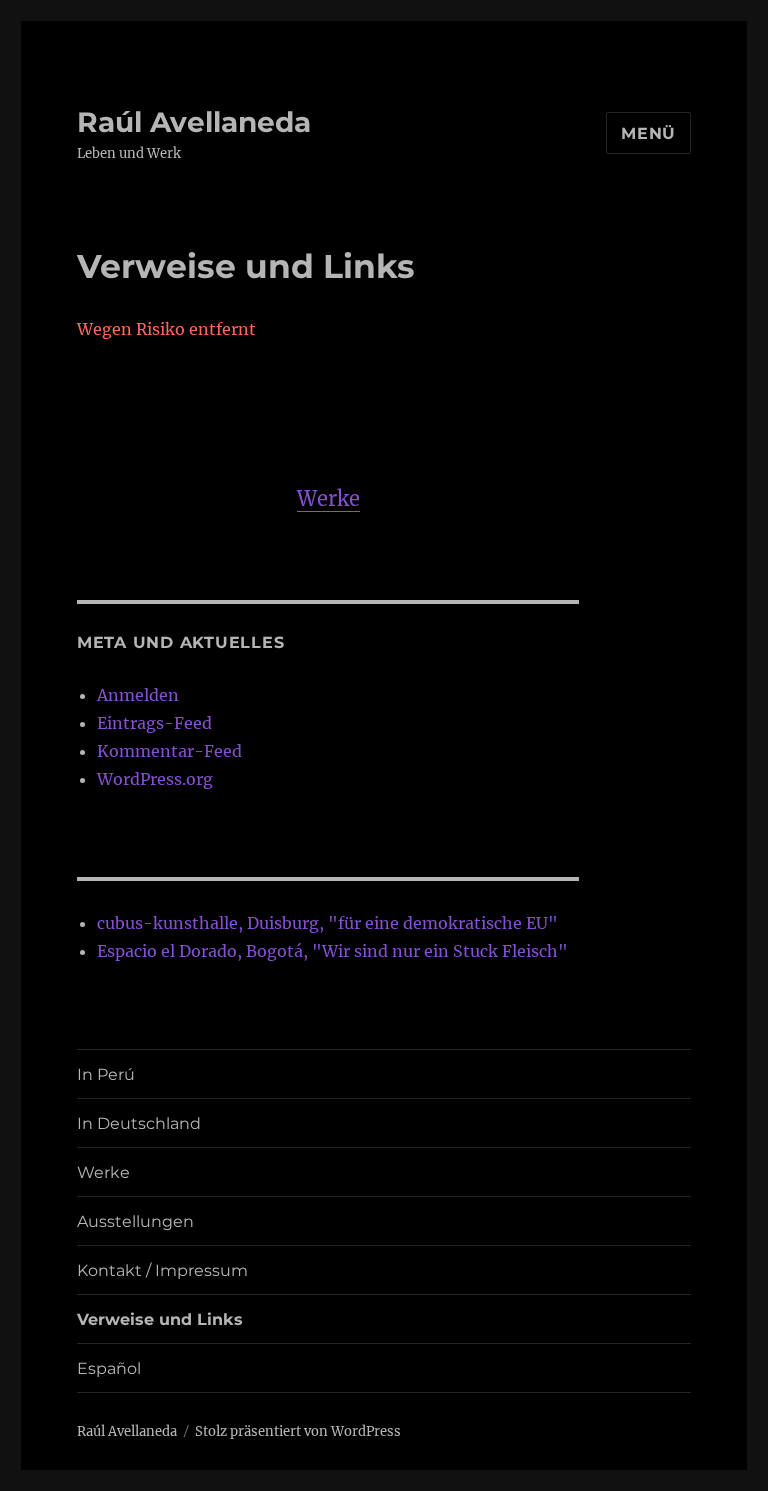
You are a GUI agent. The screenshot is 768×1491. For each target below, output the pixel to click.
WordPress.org (155, 779)
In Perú (106, 1074)
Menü (648, 133)
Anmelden (138, 695)
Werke (328, 498)
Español (109, 1368)
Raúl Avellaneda (194, 122)
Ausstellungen (135, 1221)
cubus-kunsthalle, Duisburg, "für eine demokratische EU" (327, 923)
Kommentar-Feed (169, 751)
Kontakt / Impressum (162, 1270)
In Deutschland (139, 1123)
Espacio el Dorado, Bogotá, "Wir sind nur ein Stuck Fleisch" (332, 951)
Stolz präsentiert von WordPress (298, 1431)
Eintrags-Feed (154, 723)
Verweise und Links (160, 1319)
